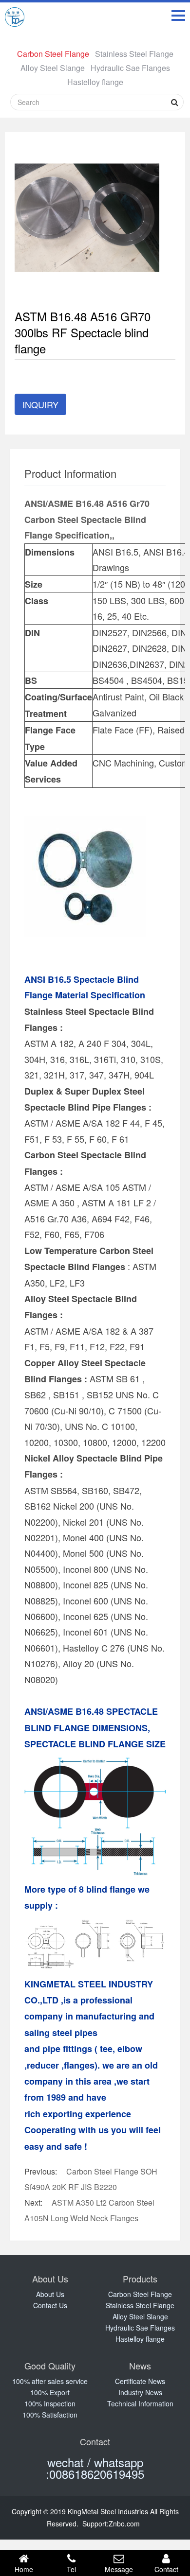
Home (24, 2569)
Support (95, 2524)
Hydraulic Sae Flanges (130, 68)
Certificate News (140, 2381)
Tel (71, 2569)
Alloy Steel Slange (53, 68)
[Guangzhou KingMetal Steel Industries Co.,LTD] (15, 19)
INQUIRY (40, 404)
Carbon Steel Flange (53, 54)
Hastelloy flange (95, 82)
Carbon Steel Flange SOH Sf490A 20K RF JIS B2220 (91, 2179)
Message (119, 2569)
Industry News (140, 2392)
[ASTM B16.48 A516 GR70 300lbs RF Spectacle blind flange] (87, 217)
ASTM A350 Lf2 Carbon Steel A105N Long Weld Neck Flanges (89, 2210)
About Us (50, 2294)
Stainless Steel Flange (134, 54)
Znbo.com (124, 2524)
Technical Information (140, 2403)
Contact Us (50, 2305)
